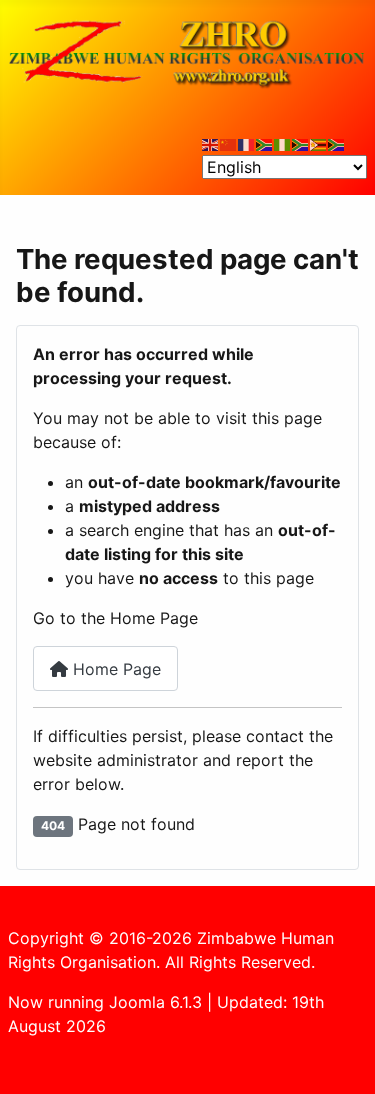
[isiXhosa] (337, 143)
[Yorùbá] (283, 143)
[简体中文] (229, 143)
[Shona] (319, 143)
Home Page (114, 669)
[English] (211, 143)
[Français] (247, 143)
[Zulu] (301, 143)
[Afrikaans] (265, 143)
